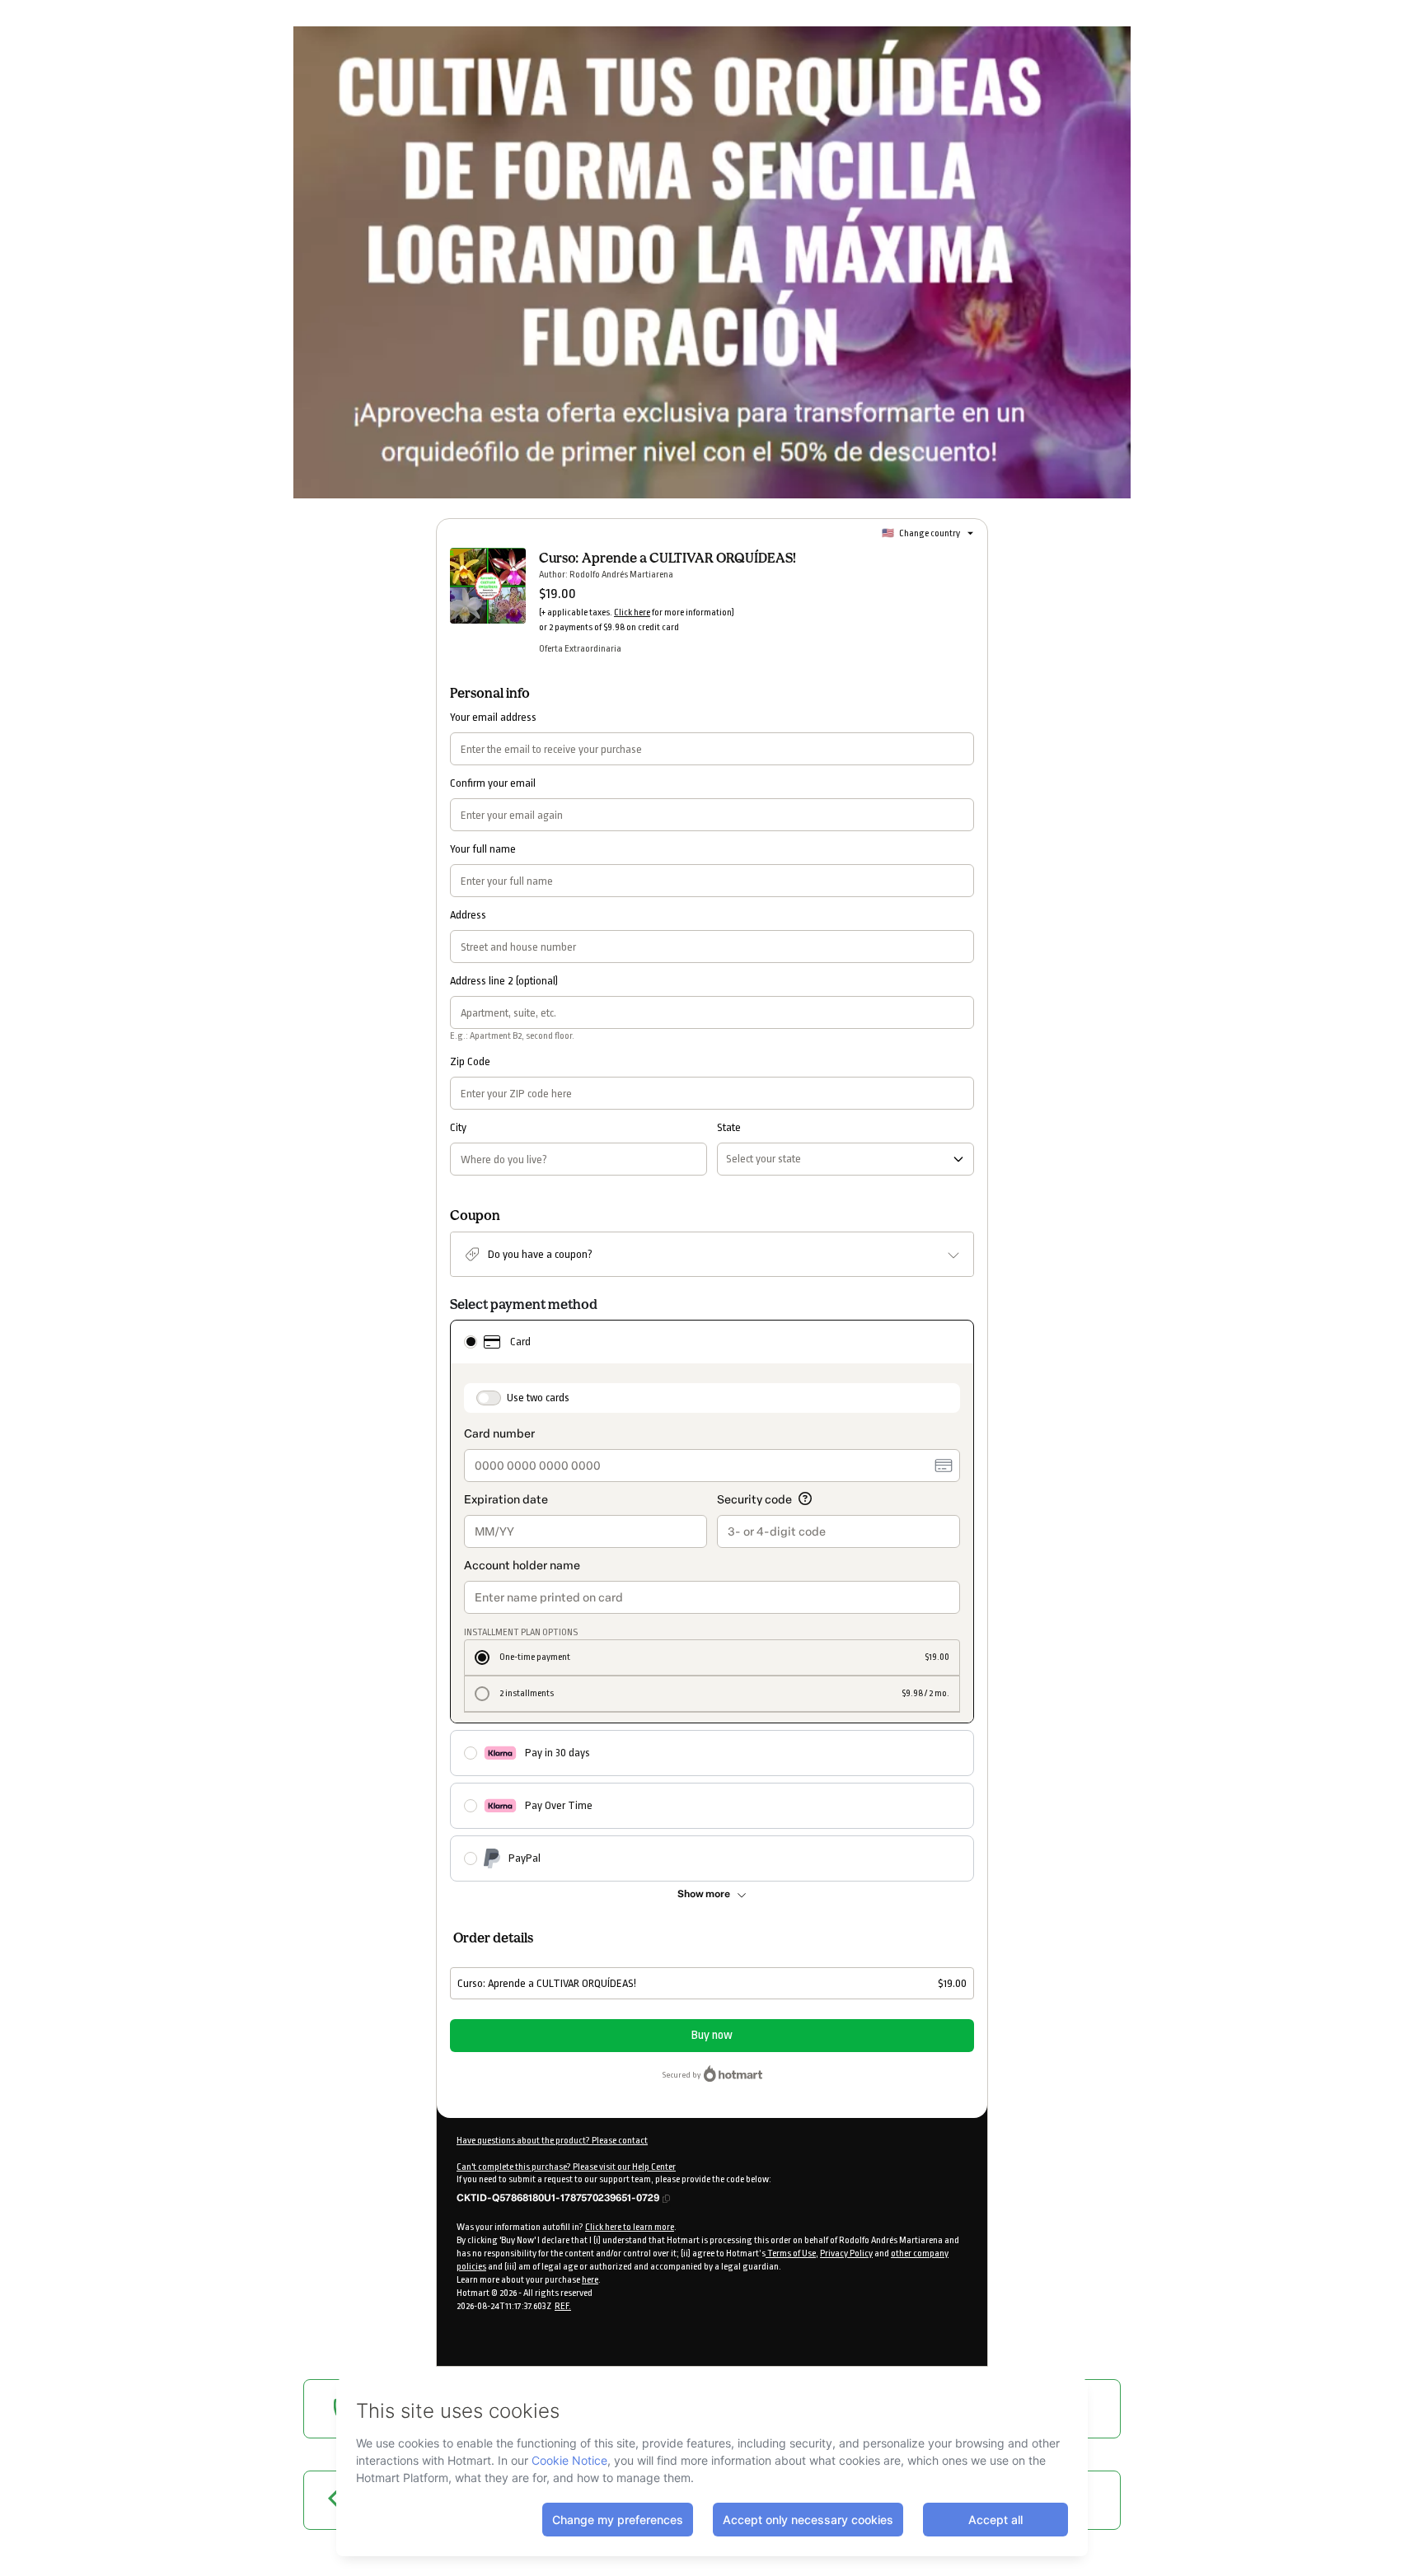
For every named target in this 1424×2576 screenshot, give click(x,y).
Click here (632, 612)
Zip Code (470, 1061)
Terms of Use (791, 2253)
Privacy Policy (846, 2253)
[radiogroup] (712, 1601)
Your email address (493, 717)
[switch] (489, 1398)
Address (468, 915)
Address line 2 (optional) (504, 981)
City (458, 1127)
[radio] (471, 1342)
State (729, 1127)
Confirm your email (493, 783)
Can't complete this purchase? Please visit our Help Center (566, 2167)
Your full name (483, 849)
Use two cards (538, 1398)
